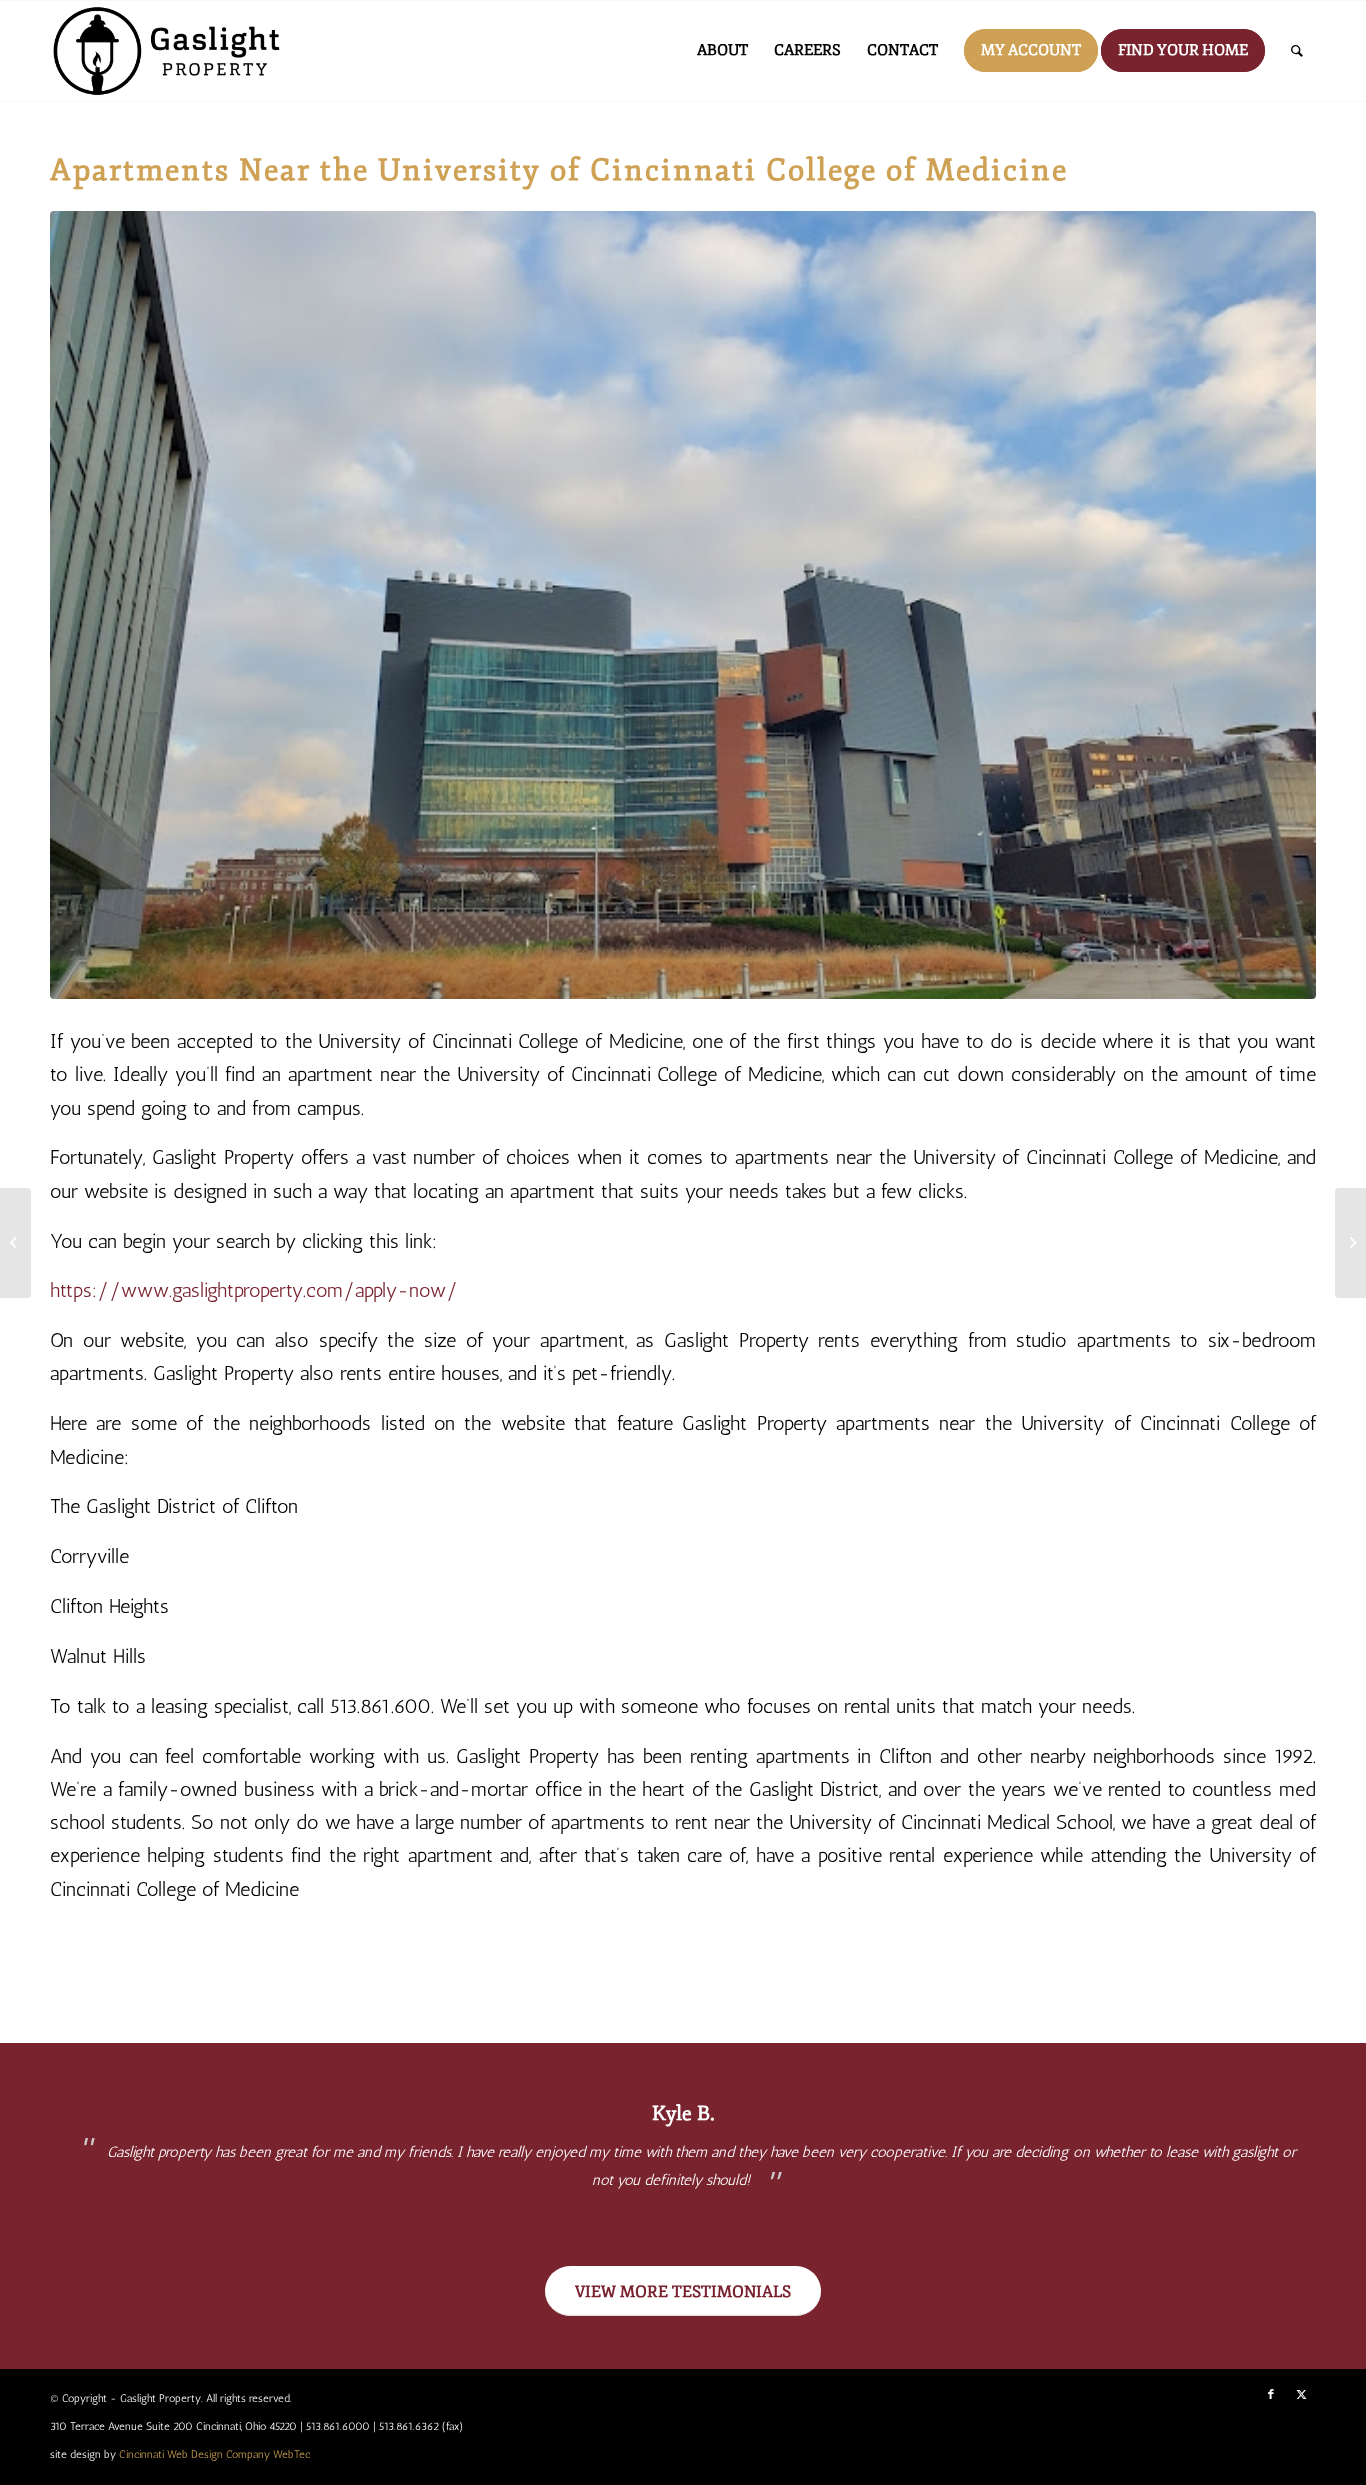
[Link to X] (1301, 2395)
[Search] (1297, 51)
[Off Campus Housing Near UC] (15, 1243)
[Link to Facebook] (1271, 2395)
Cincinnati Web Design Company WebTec (214, 2454)
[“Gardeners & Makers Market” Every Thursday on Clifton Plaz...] (1350, 1243)
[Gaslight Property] (170, 51)
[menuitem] (722, 51)
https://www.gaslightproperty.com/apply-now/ (254, 1290)
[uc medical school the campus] (683, 605)
